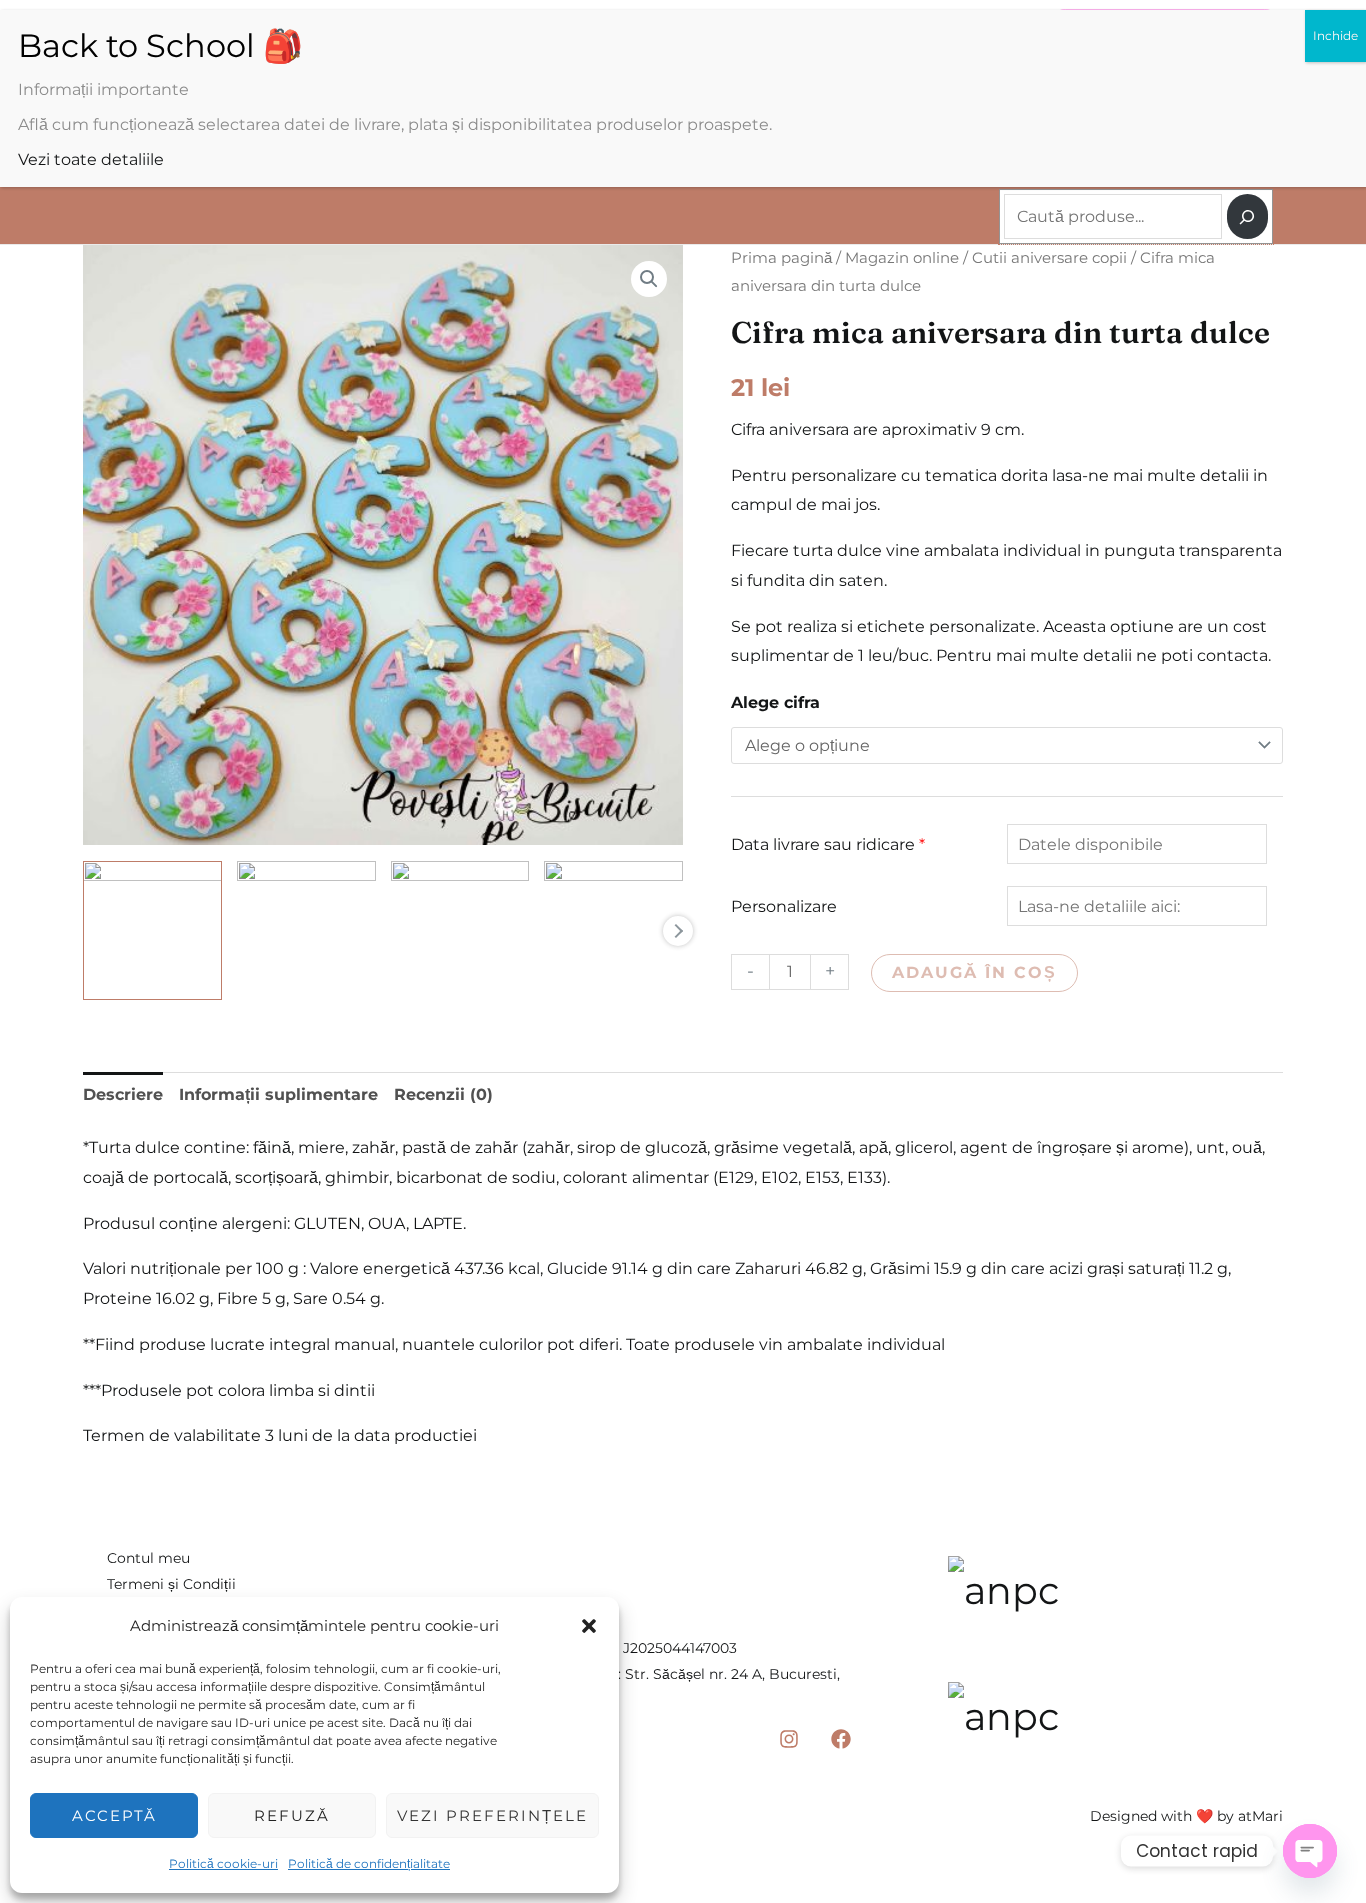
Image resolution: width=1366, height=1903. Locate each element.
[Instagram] (789, 1739)
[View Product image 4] (613, 930)
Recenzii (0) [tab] (443, 1094)
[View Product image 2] (306, 930)
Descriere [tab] (123, 1094)
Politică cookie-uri (223, 1863)
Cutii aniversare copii (1049, 258)
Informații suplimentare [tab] (278, 1094)
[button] (589, 1626)
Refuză (292, 1815)
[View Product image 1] (152, 930)
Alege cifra (775, 702)
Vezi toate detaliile (91, 159)
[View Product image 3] (460, 930)
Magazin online (902, 258)
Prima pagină (781, 258)
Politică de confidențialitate (369, 1863)
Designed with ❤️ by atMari (1186, 1816)
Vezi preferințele (492, 1815)
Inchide (1335, 35)
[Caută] (1247, 216)
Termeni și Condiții (171, 1584)
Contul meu (148, 1558)
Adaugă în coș (974, 972)
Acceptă (114, 1815)
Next (678, 931)
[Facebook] (841, 1739)
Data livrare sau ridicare (828, 844)
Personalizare (784, 906)
